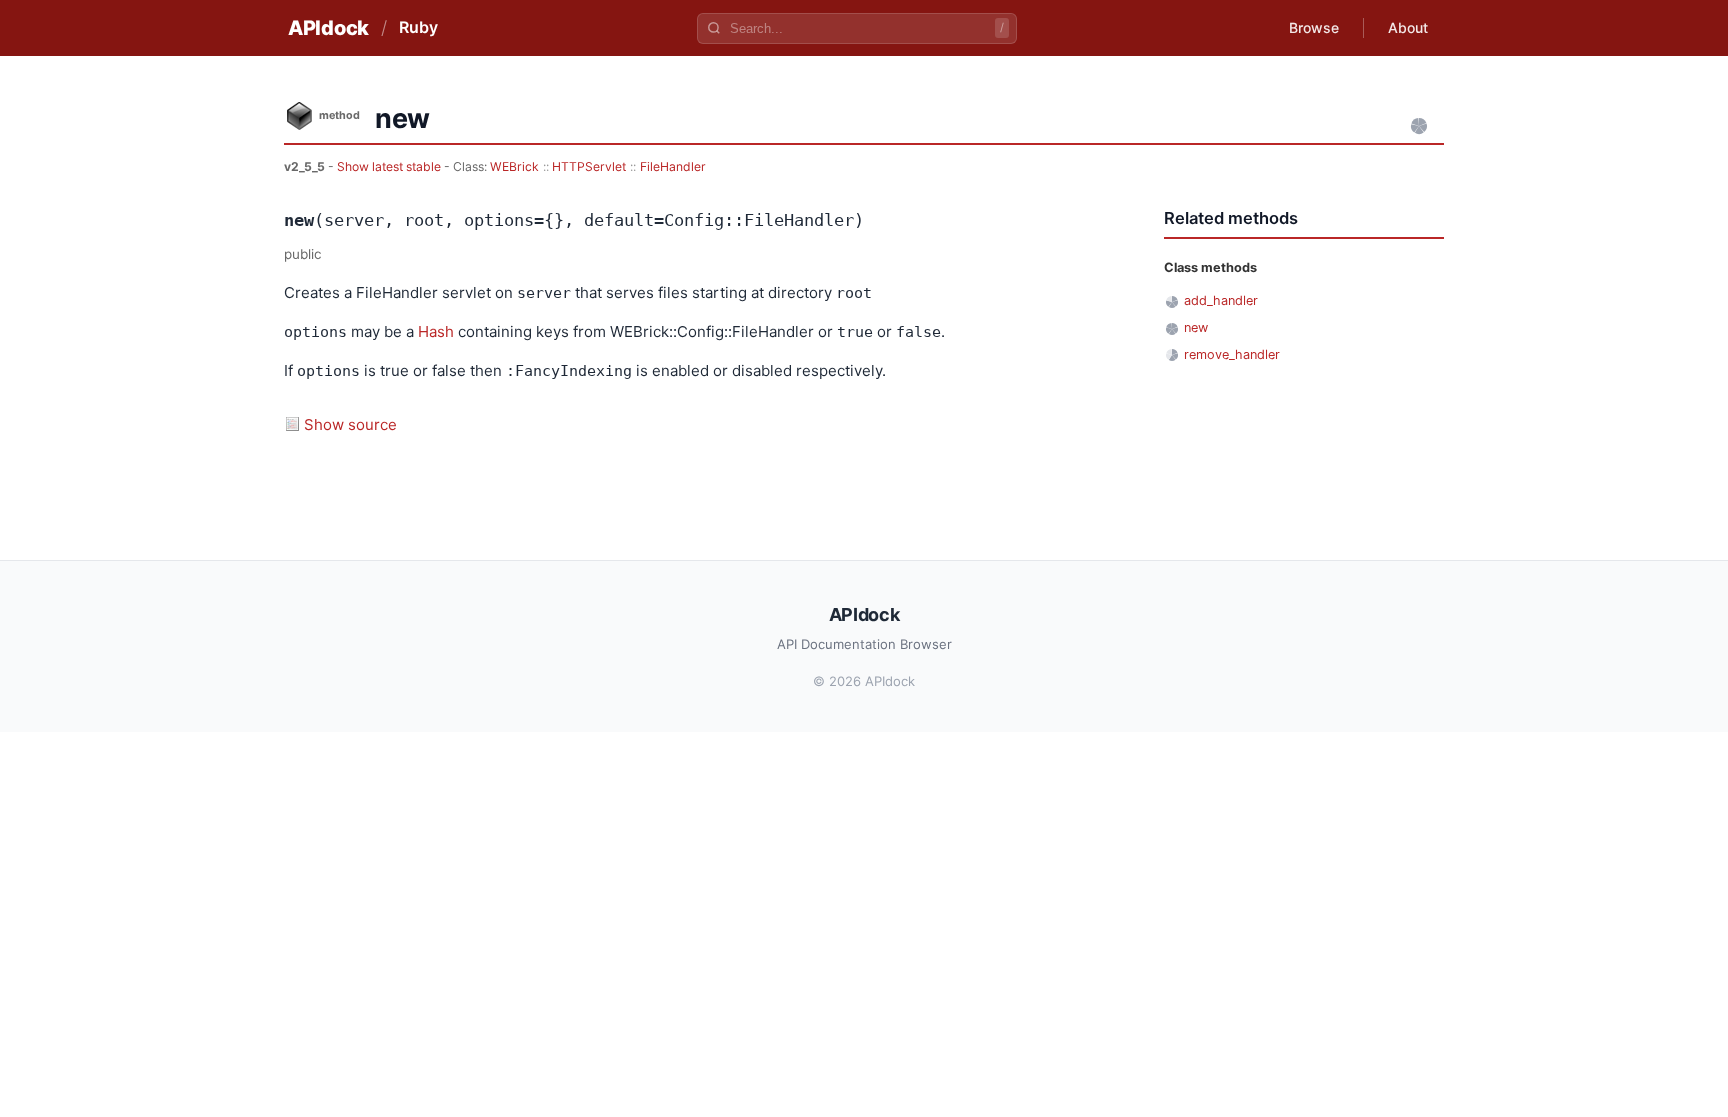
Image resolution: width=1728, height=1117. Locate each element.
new (1196, 327)
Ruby (418, 27)
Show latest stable (390, 166)
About (1408, 27)
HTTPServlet (589, 166)
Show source (350, 424)
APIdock (328, 28)
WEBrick (514, 166)
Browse (1314, 27)
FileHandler (673, 166)
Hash (436, 331)
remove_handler (1232, 354)
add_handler (1221, 300)
